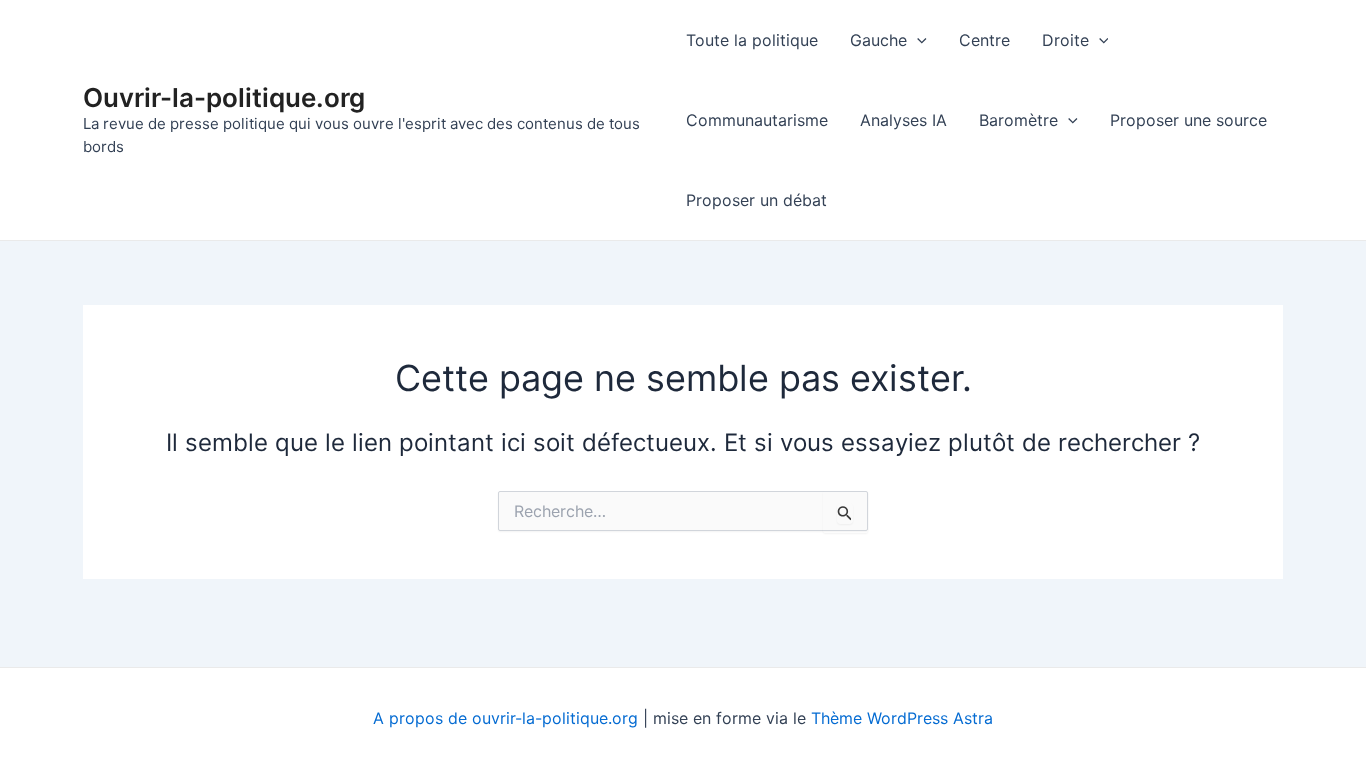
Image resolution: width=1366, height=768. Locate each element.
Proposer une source (1188, 120)
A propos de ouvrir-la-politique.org (505, 718)
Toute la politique (752, 40)
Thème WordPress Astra (902, 718)
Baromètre (1018, 120)
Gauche (878, 40)
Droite (1065, 40)
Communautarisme (757, 120)
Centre (984, 40)
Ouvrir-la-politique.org (224, 97)
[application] (917, 40)
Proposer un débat (756, 200)
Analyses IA (903, 120)
